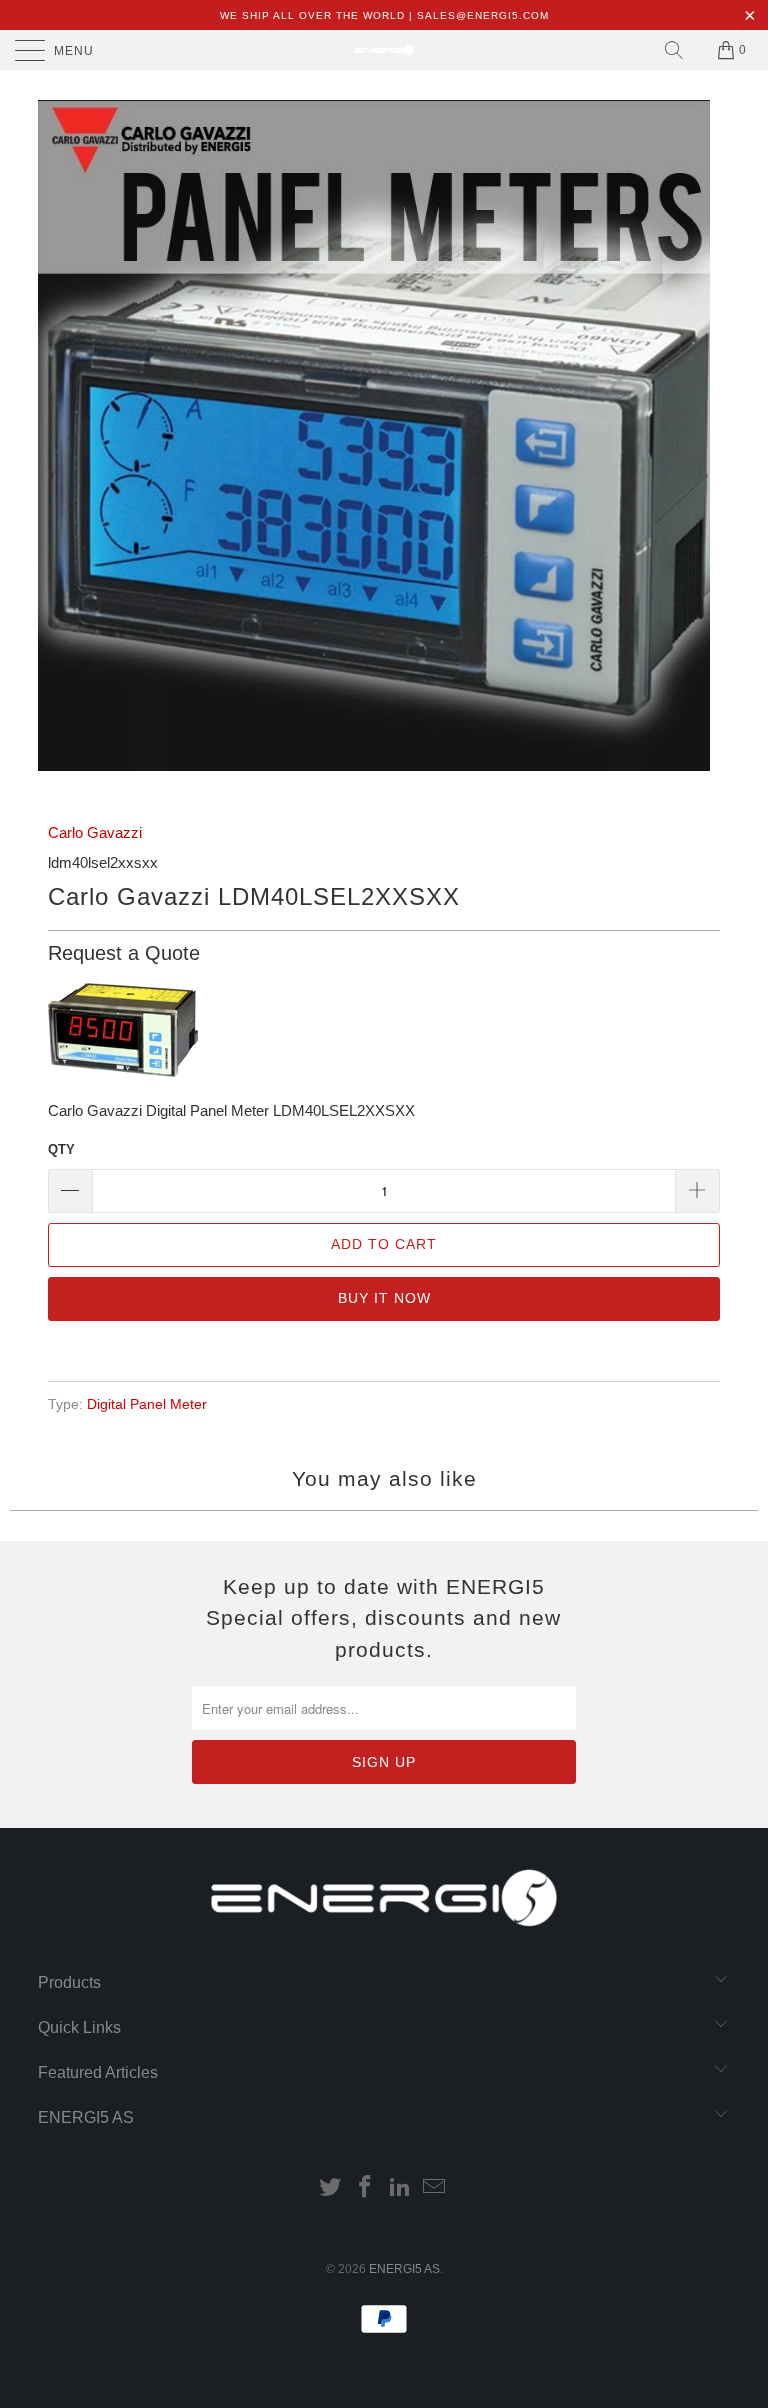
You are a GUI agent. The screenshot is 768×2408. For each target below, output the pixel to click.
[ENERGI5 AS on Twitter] (331, 2188)
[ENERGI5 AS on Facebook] (366, 2188)
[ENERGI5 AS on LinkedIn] (401, 2188)
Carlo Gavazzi (95, 832)
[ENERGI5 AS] (384, 50)
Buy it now (384, 1298)
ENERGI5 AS (404, 2269)
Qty (61, 1149)
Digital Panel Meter (147, 1404)
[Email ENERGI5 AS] (435, 2188)
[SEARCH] (674, 50)
